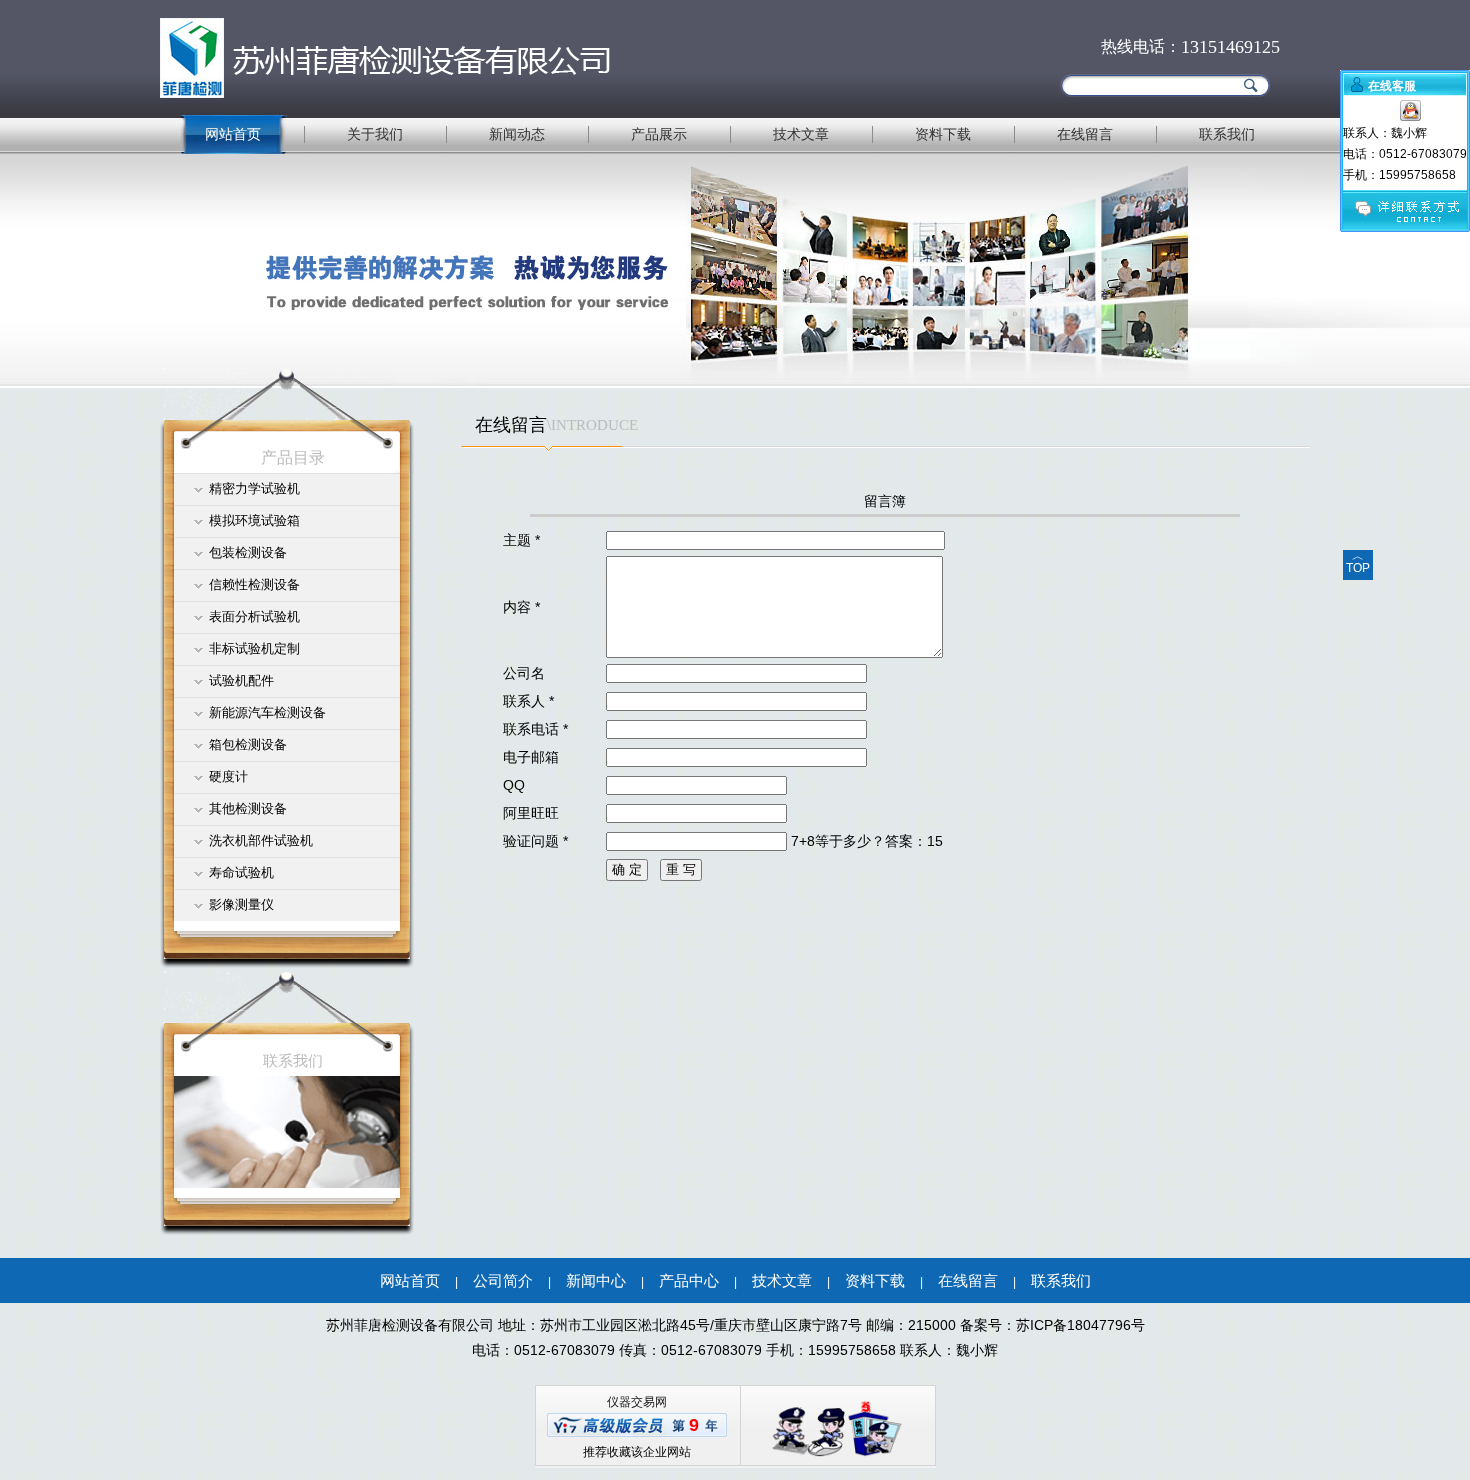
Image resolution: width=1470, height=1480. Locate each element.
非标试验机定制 (254, 648)
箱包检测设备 (248, 744)
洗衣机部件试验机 (261, 840)
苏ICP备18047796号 (1080, 1325)
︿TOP (1358, 562)
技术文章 (801, 134)
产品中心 (689, 1280)
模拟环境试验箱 (254, 520)
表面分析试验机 (254, 616)
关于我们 (375, 134)
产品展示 (659, 134)
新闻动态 (517, 134)
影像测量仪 (241, 904)
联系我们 (1227, 134)
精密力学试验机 (254, 488)
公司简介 (503, 1280)
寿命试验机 (241, 872)
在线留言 (1085, 134)
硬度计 (228, 776)
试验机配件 (241, 680)
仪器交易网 (637, 1402)
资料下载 (943, 134)
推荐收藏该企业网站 (637, 1452)
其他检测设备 (248, 808)
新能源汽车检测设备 (267, 712)
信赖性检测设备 (254, 584)
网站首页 (233, 134)
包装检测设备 (248, 552)
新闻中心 (596, 1280)
